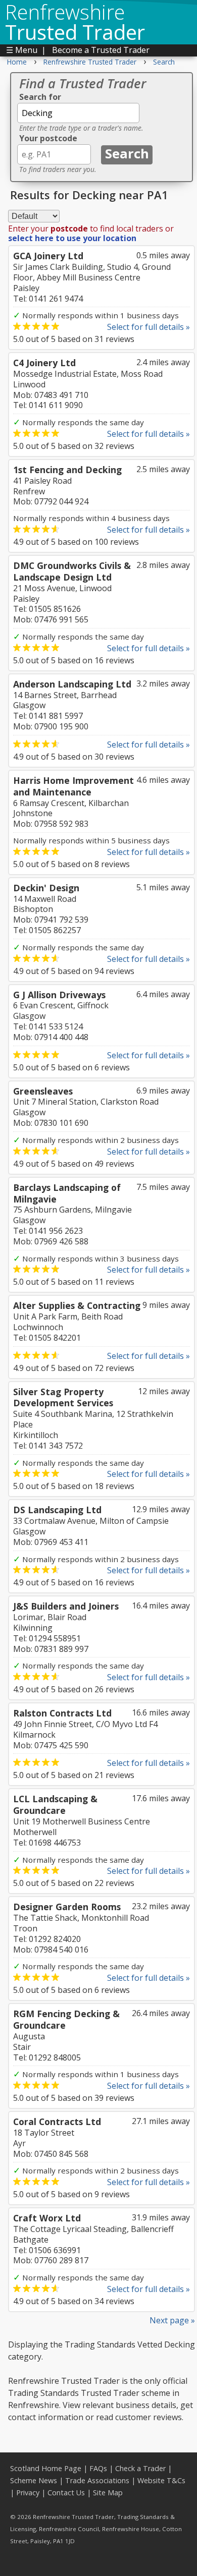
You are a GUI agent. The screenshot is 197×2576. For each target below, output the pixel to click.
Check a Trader (140, 2468)
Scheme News (34, 2480)
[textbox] (78, 113)
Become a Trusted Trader (101, 50)
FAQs (98, 2468)
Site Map (108, 2493)
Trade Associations (97, 2480)
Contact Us (66, 2493)
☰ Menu (22, 50)
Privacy (28, 2493)
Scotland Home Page (46, 2468)
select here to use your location (72, 238)
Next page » (172, 2320)
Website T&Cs (161, 2480)
